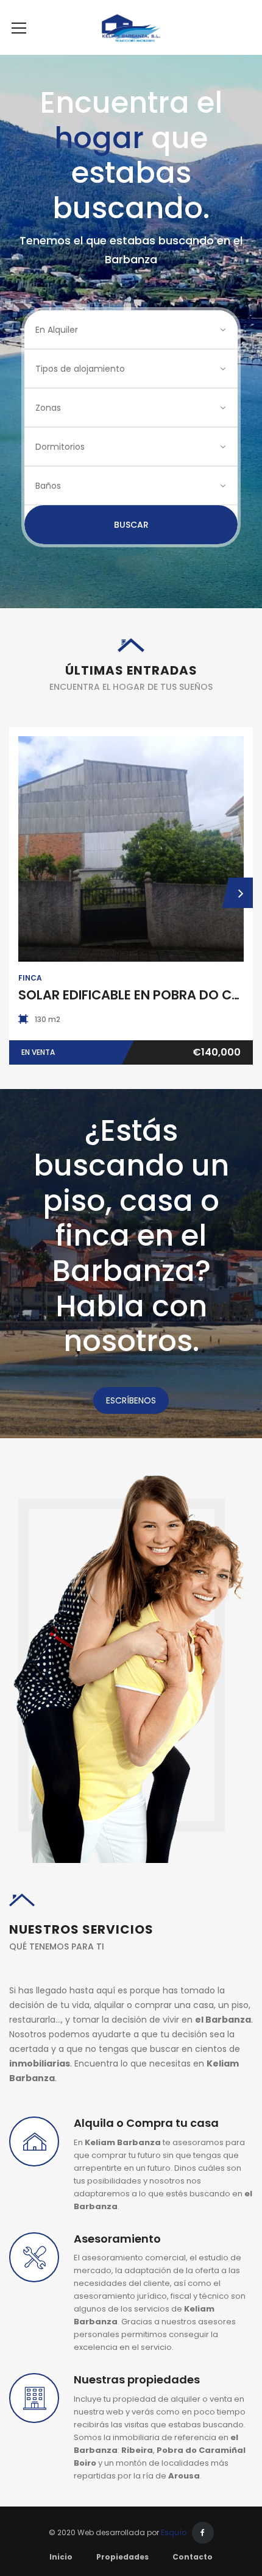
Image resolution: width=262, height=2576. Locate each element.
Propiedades (122, 2557)
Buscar (131, 525)
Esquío (174, 2532)
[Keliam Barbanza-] (131, 27)
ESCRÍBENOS (131, 1400)
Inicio (61, 2557)
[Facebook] (203, 2533)
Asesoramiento (117, 2239)
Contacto (193, 2557)
